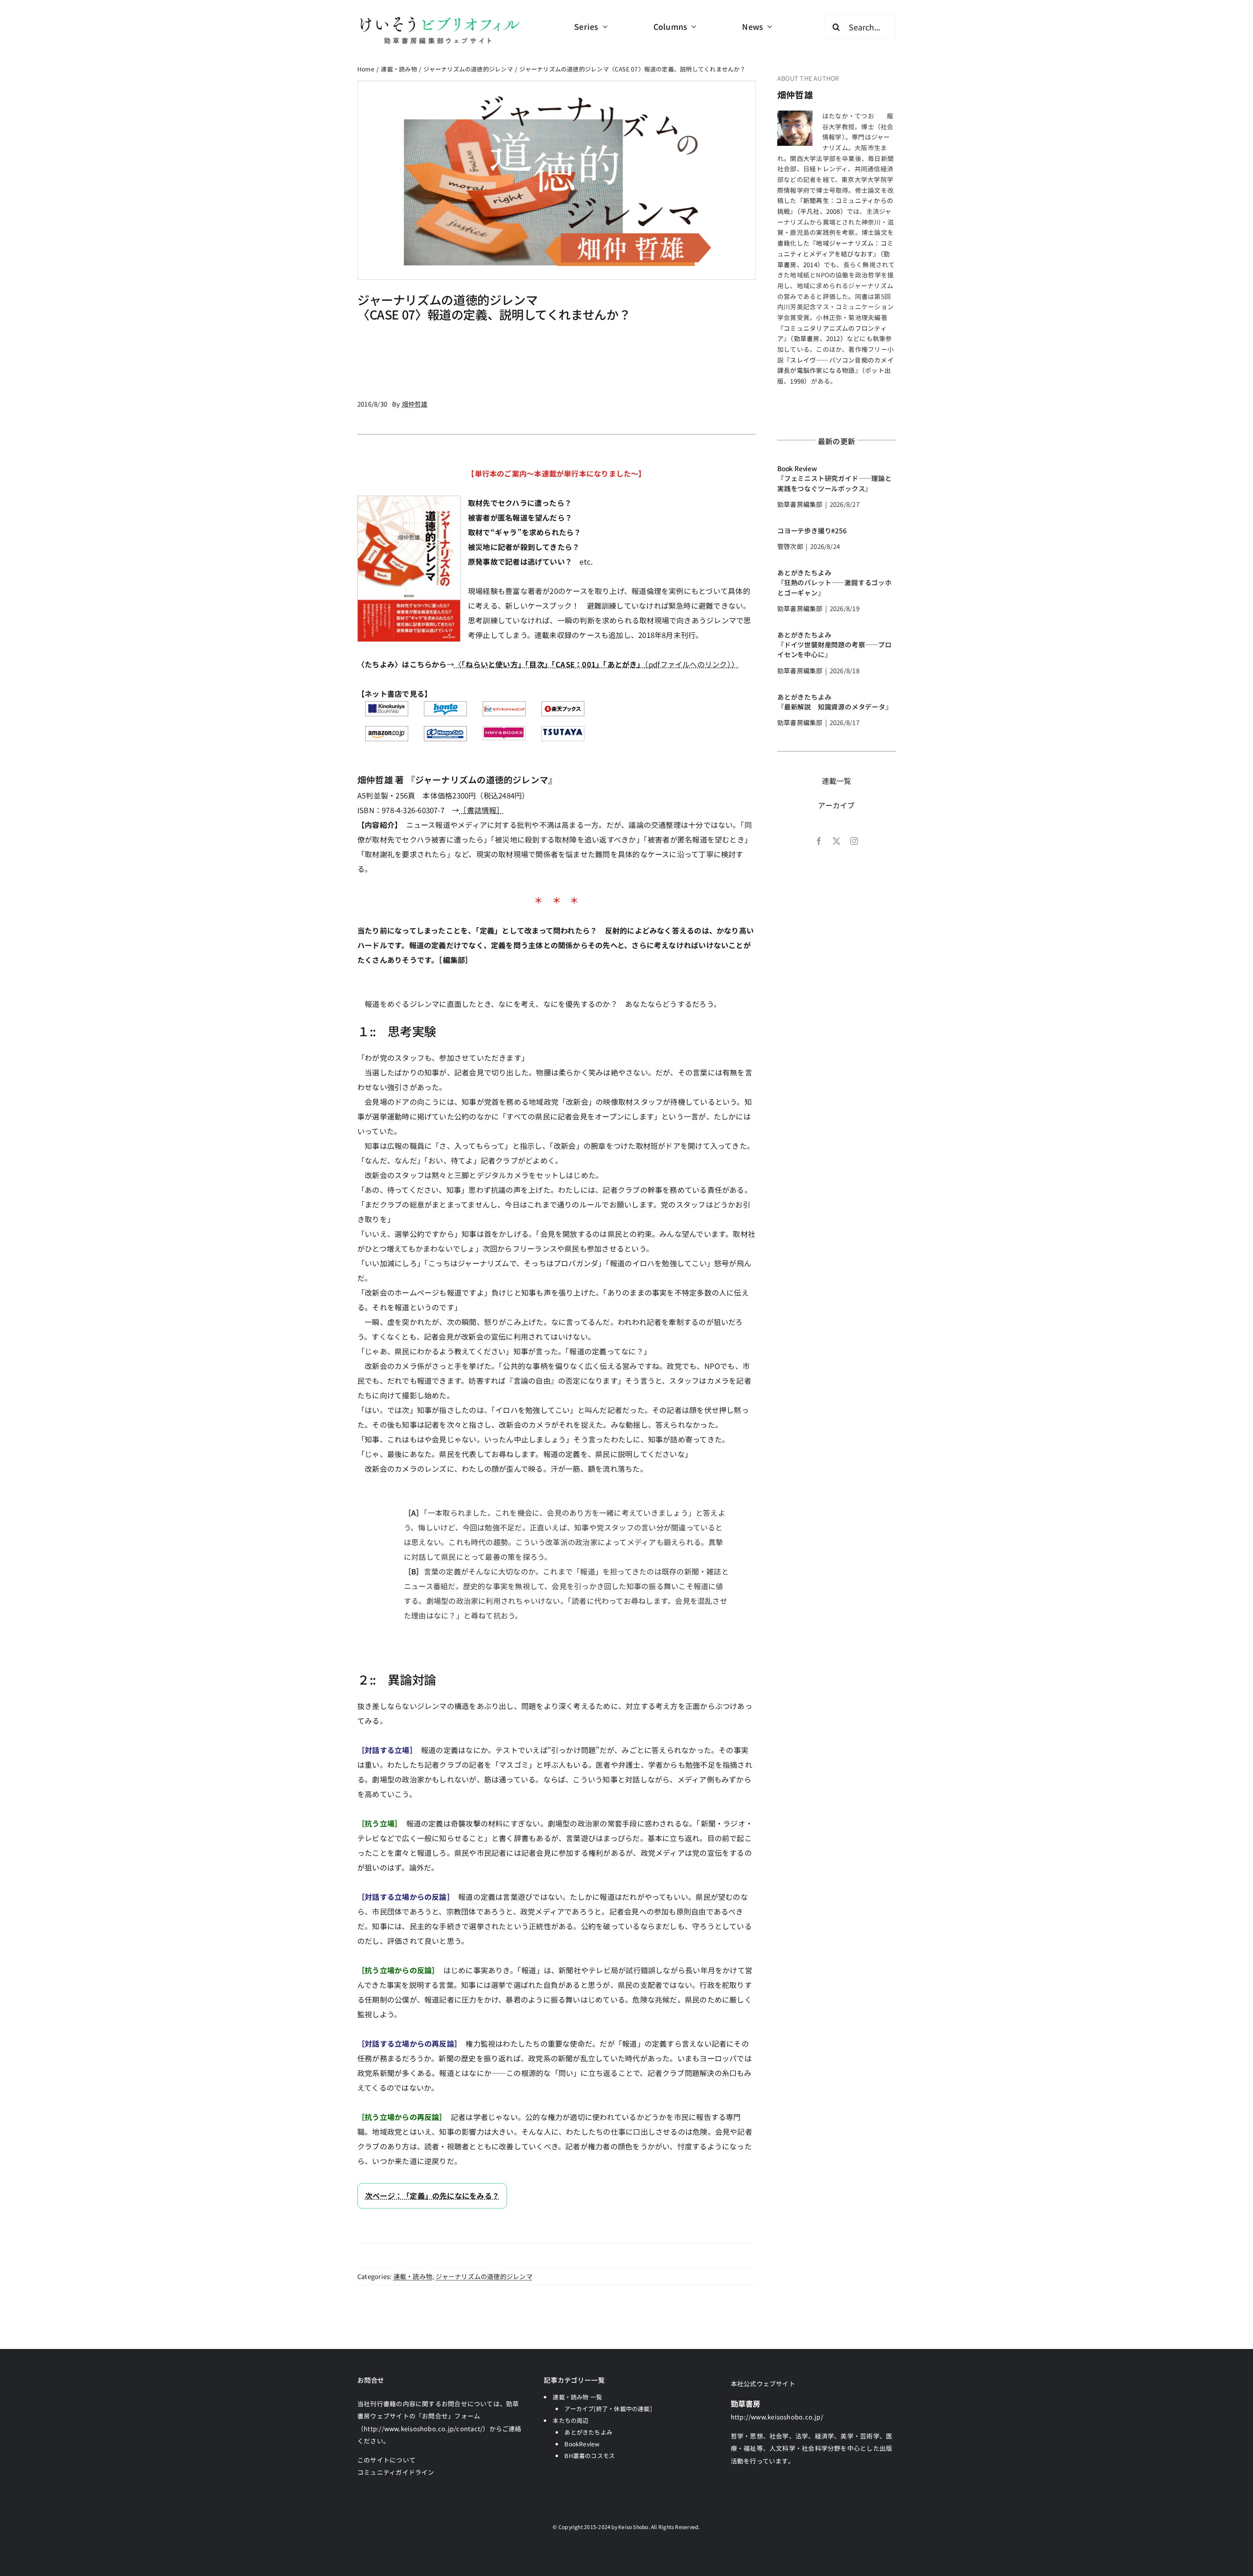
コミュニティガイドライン (396, 2472)
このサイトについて (386, 2460)
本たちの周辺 (570, 2420)
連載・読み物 (413, 2276)
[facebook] (819, 841)
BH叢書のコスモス (590, 2455)
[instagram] (854, 841)
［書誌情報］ (481, 810)
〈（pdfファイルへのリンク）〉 (596, 664)
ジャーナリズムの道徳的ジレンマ (484, 2276)
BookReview (582, 2444)
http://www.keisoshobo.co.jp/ (777, 2417)
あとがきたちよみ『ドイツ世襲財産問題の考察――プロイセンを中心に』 (835, 645)
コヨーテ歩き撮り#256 (812, 530)
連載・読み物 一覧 (577, 2397)
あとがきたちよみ (588, 2432)
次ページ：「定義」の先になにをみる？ (432, 2196)
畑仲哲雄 (795, 94)
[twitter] (836, 841)
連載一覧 (837, 781)
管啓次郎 (790, 546)
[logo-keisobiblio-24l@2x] (440, 18)
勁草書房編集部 (800, 504)
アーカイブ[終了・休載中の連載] (608, 2408)
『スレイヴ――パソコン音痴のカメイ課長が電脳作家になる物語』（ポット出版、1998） (835, 370)
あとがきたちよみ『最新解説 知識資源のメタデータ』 (835, 702)
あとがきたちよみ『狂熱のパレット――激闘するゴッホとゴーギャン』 (835, 582)
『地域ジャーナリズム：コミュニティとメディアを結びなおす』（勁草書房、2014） (835, 253)
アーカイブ (836, 805)
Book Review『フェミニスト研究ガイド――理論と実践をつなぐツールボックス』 (835, 478)
